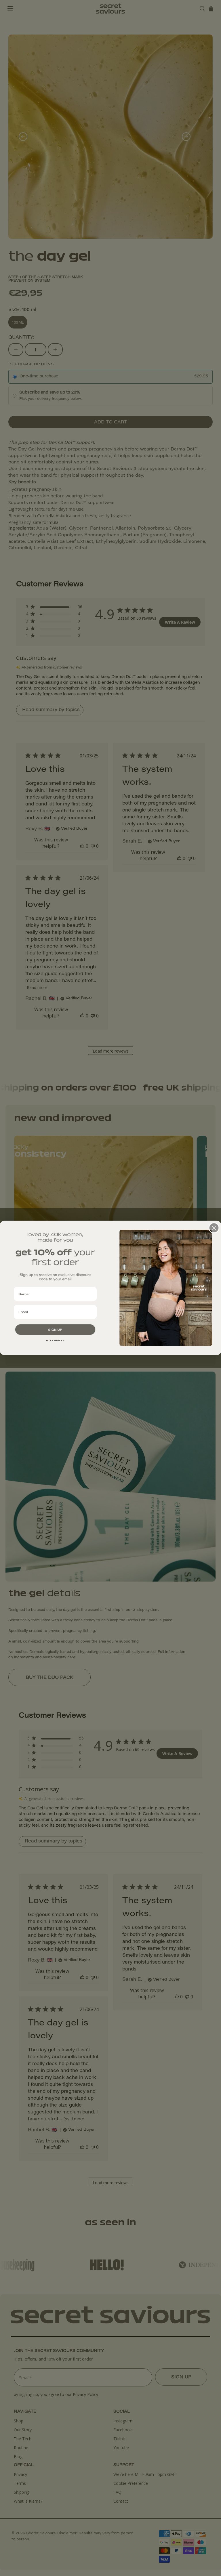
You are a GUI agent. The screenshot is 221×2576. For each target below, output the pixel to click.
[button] (55, 1330)
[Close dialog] (214, 1228)
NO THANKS (55, 1340)
